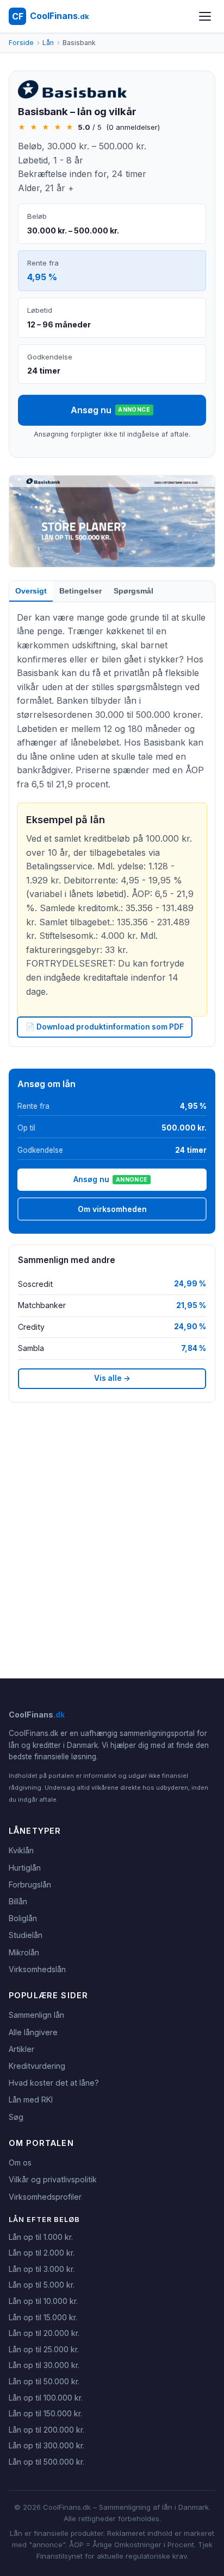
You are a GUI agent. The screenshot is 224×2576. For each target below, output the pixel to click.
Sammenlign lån (36, 2015)
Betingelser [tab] (80, 591)
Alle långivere (33, 2032)
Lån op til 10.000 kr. (43, 2301)
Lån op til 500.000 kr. (46, 2462)
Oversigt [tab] (31, 591)
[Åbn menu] (205, 16)
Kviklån (21, 1850)
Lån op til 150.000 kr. (45, 2413)
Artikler (21, 2049)
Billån (18, 1901)
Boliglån (23, 1918)
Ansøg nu (110, 410)
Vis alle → (112, 1378)
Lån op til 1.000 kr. (41, 2237)
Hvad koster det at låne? (54, 2083)
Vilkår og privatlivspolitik (53, 2179)
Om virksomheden (112, 1209)
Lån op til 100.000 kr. (46, 2398)
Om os (20, 2163)
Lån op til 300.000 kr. (46, 2445)
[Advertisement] (112, 1540)
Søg (16, 2117)
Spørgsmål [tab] (133, 591)
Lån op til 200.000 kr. (46, 2430)
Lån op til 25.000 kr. (44, 2349)
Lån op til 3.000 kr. (42, 2269)
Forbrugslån (30, 1884)
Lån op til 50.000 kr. (44, 2381)
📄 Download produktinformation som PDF (105, 1027)
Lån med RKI (31, 2100)
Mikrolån (24, 1952)
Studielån (26, 1935)
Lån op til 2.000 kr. (42, 2253)
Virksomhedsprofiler (45, 2197)
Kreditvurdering (37, 2066)
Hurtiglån (25, 1868)
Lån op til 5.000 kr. (42, 2285)
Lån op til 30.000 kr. (44, 2365)
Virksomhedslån (37, 1969)
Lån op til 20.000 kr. (44, 2333)
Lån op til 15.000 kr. (43, 2317)
